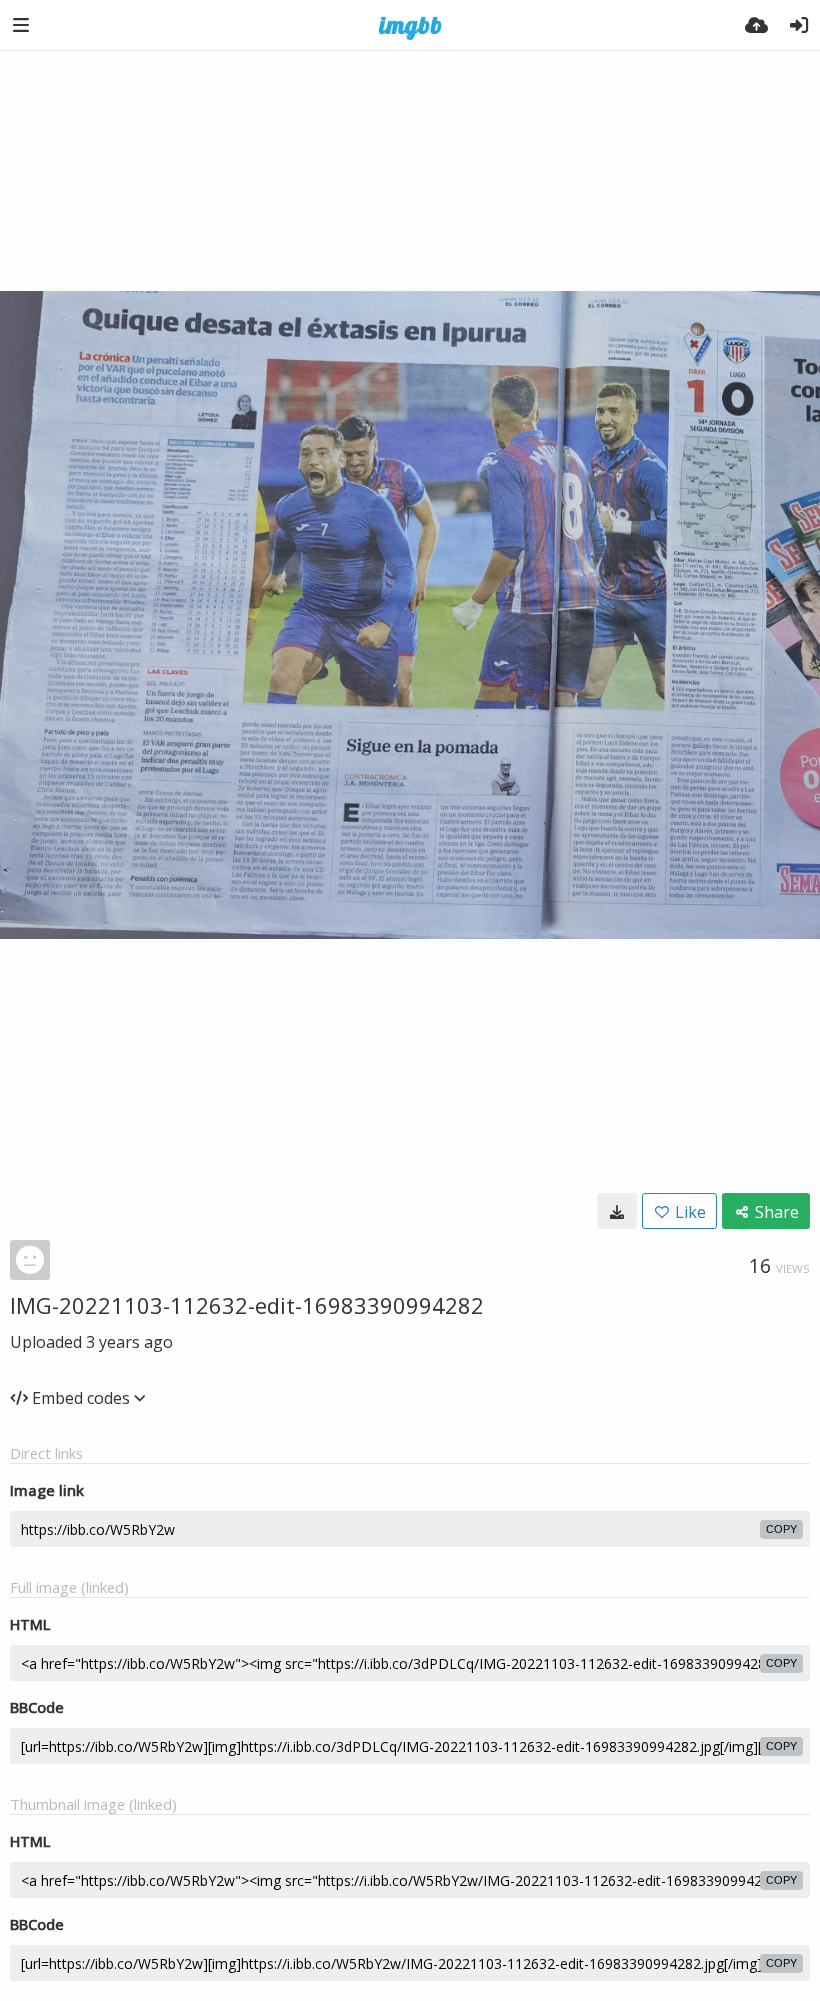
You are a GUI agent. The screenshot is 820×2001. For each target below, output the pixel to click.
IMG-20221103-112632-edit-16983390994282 (247, 1305)
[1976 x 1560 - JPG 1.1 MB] (617, 1211)
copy (781, 1529)
